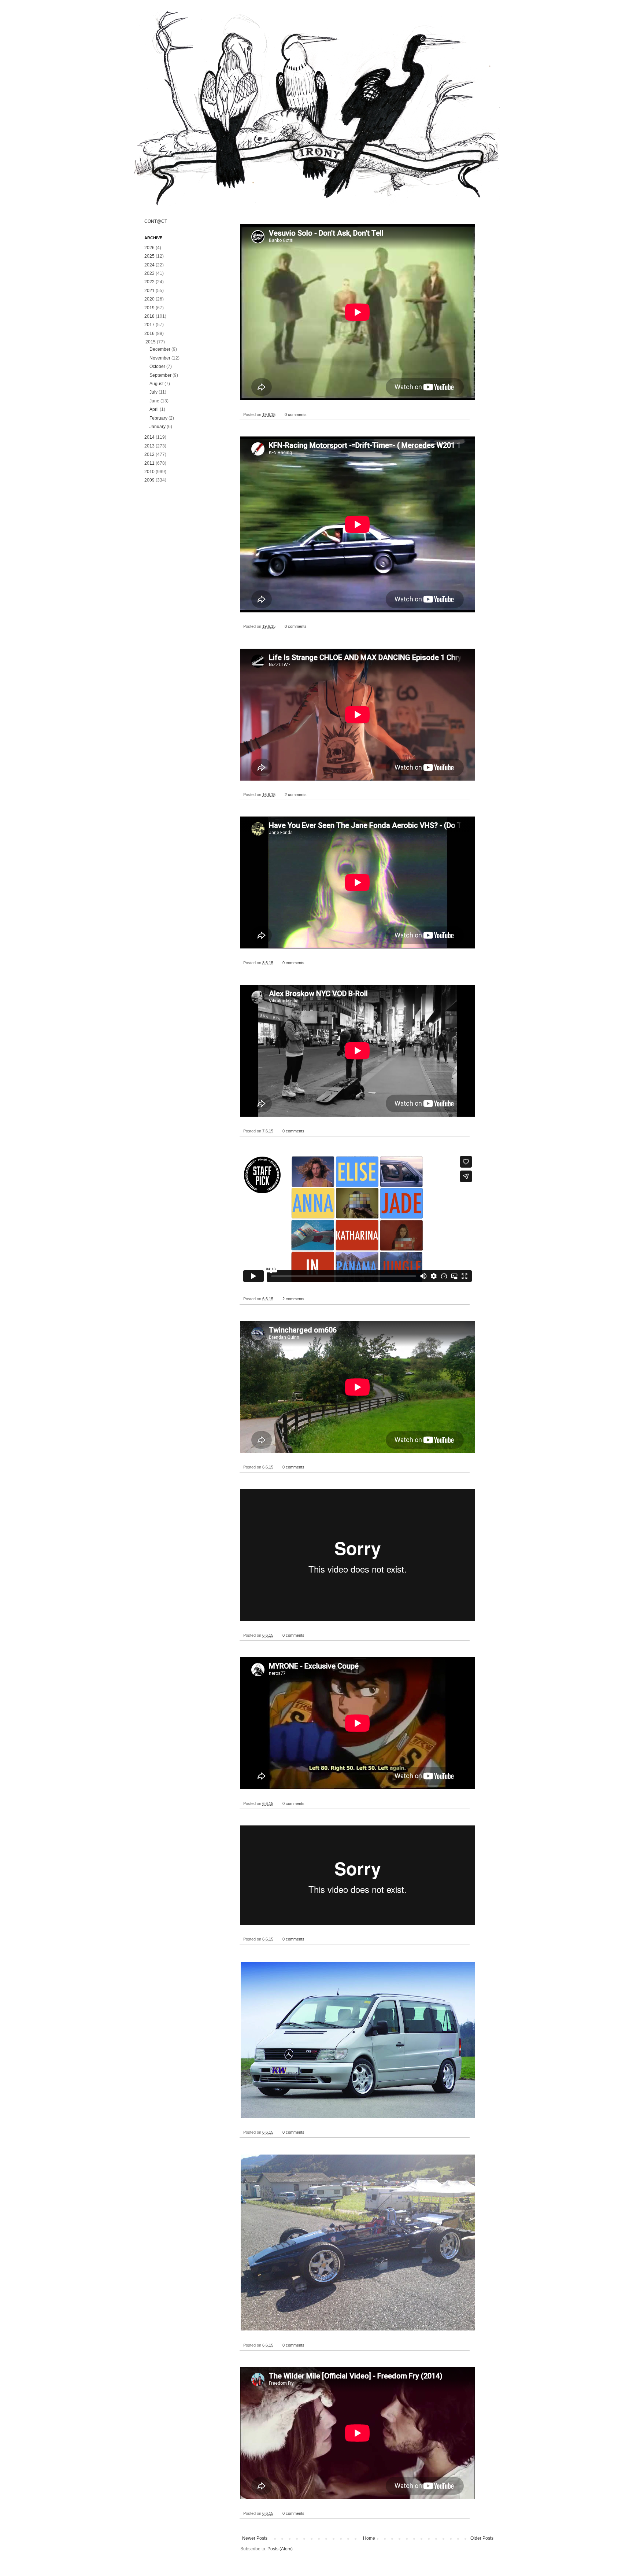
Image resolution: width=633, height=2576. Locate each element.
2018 (149, 316)
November (160, 358)
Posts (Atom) (280, 2549)
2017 (149, 325)
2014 (149, 437)
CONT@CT (156, 221)
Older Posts (482, 2538)
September (160, 375)
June (154, 401)
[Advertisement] (185, 605)
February (158, 418)
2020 (149, 299)
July (153, 392)
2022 (149, 282)
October (157, 366)
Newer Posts (255, 2538)
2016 (149, 333)
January (158, 427)
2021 (149, 291)
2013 (149, 446)
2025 (149, 256)
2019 (149, 308)
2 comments (296, 795)
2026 (149, 248)
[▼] (145, 342)
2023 (149, 273)
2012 (149, 454)
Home (369, 2538)
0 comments (296, 414)
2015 (151, 342)
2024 (149, 265)
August (156, 384)
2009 (149, 480)
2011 (149, 463)
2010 (149, 472)
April (154, 409)
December (160, 349)
